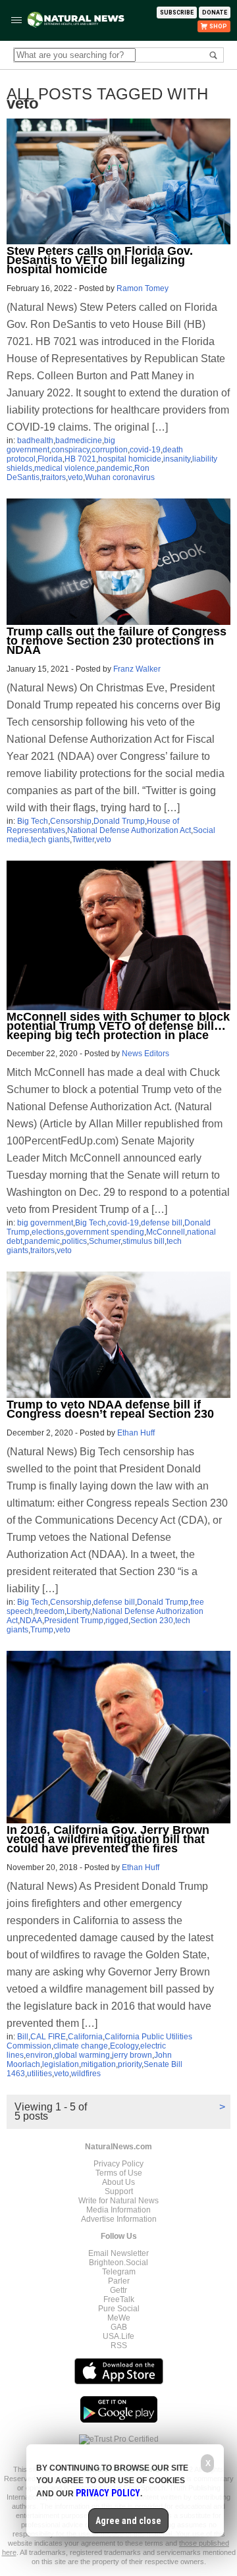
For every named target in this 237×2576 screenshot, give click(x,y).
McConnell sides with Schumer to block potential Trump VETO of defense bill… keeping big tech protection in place (118, 1026)
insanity (177, 459)
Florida (50, 459)
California (85, 2037)
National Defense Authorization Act (129, 830)
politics (74, 1241)
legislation (61, 2064)
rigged (117, 1621)
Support (119, 2191)
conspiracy (70, 450)
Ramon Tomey (143, 288)
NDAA (31, 1621)
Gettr (118, 2290)
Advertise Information (119, 2219)
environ (39, 2055)
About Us (118, 2182)
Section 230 (152, 1621)
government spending (105, 1232)
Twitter (83, 840)
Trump (42, 1630)
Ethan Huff (136, 1433)
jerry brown (132, 2055)
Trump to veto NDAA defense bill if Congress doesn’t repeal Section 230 (110, 1409)
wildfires (86, 2074)
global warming (82, 2055)
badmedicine (79, 441)
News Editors (145, 1054)
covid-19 (145, 450)
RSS (119, 2346)
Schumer (105, 1241)
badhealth (35, 441)
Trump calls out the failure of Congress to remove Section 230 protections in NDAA (117, 641)
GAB (119, 2327)
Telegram (119, 2272)
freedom (50, 1611)
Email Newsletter (118, 2253)
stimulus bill (144, 1241)
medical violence (65, 468)
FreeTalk (119, 2299)
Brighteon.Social (118, 2263)
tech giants (50, 840)
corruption (110, 450)
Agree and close (128, 2521)
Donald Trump (119, 821)
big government (45, 1223)
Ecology (124, 2046)
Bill (23, 2037)
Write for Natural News (118, 2201)
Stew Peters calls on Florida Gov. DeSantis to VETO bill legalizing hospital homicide (100, 260)
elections (48, 1232)
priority (130, 2064)
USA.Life (118, 2336)
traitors (54, 477)
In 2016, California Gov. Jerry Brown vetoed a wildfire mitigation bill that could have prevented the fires (108, 1839)
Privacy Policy (118, 2164)
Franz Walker (137, 669)
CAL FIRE (48, 2037)
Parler (119, 2281)
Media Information (118, 2210)
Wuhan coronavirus (120, 477)
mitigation (98, 2064)
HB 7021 (80, 459)
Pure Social (119, 2309)
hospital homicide (130, 459)
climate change (81, 2046)
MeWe (119, 2318)
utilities (39, 2074)
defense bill (162, 1223)
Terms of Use (119, 2173)
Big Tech (33, 821)
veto (75, 477)
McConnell (166, 1232)
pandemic (115, 468)
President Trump (74, 1621)
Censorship (71, 821)
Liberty (78, 1611)
